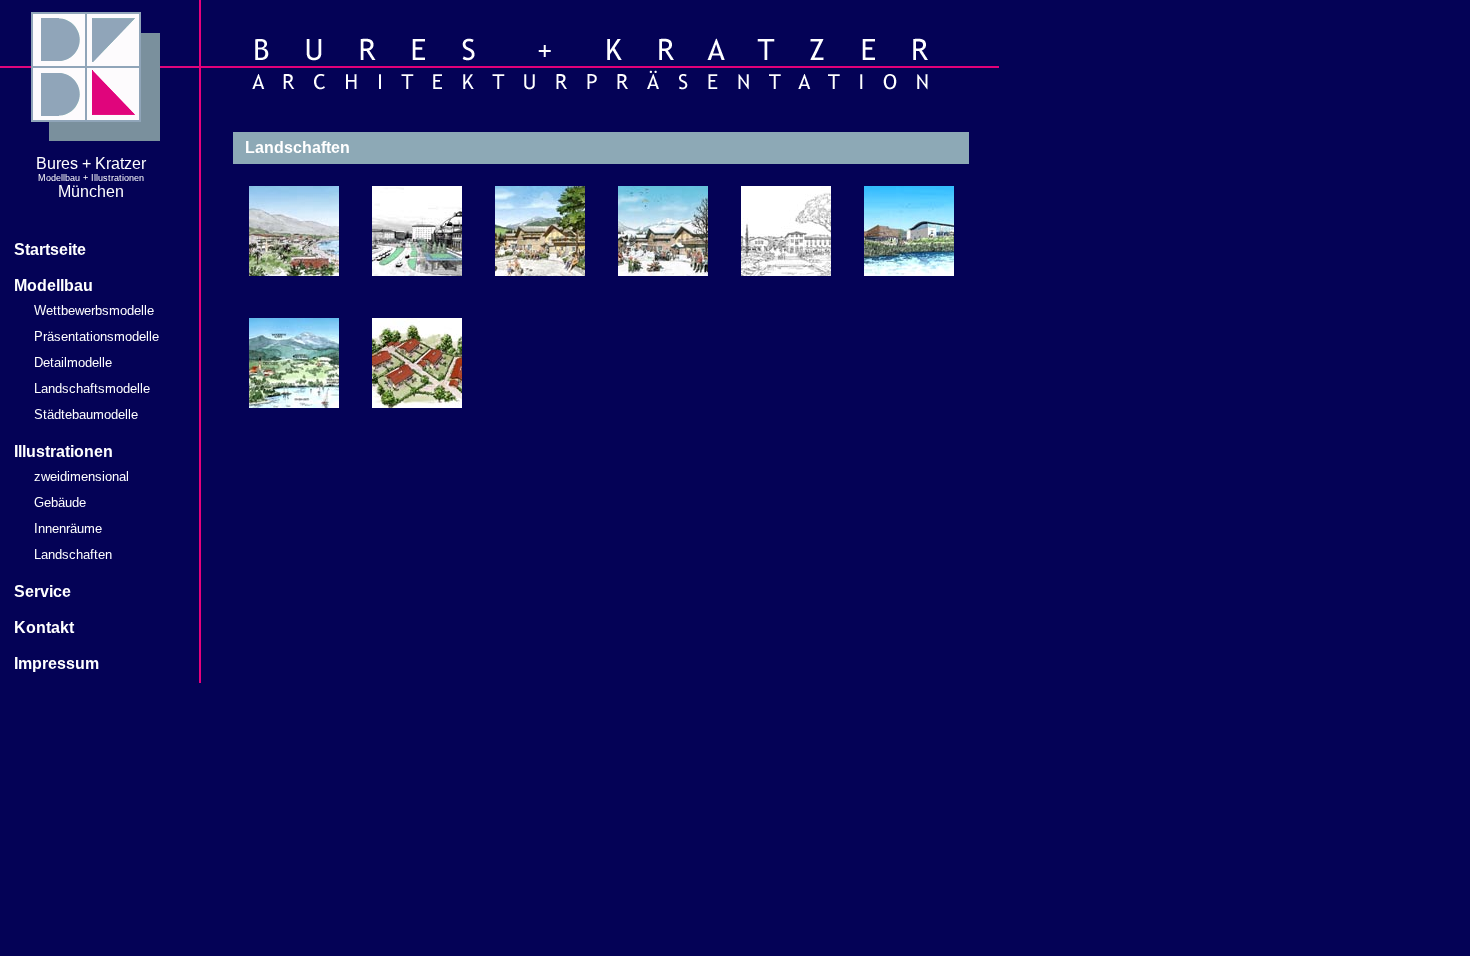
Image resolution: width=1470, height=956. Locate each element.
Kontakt (44, 627)
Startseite (50, 249)
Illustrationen (63, 451)
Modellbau (53, 285)
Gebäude (60, 502)
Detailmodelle (73, 362)
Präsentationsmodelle (96, 336)
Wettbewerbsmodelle (94, 310)
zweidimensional (81, 476)
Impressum (56, 663)
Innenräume (68, 528)
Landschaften (73, 554)
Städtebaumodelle (86, 414)
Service (42, 591)
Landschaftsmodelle (92, 388)
